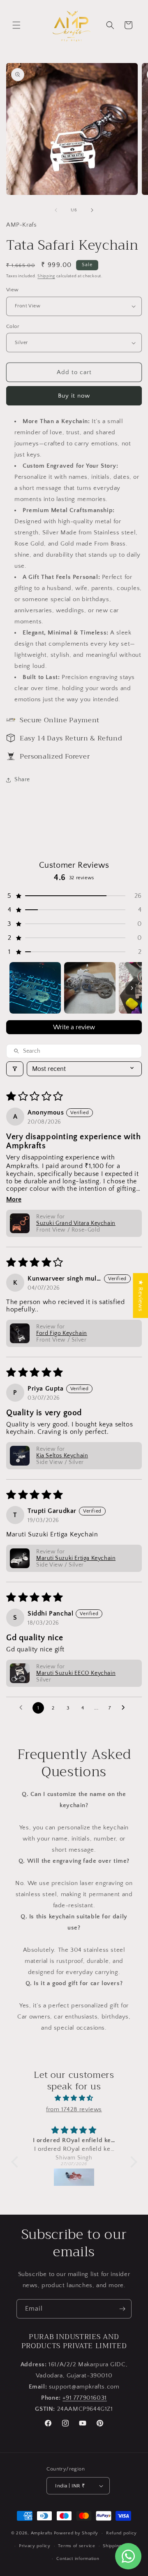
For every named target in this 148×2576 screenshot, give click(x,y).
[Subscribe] (122, 2309)
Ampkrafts (42, 2533)
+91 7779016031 (84, 2398)
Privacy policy (35, 2546)
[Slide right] (92, 210)
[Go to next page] (125, 1708)
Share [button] (22, 780)
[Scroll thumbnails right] (132, 988)
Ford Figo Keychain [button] (62, 1333)
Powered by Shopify (76, 2533)
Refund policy (121, 2533)
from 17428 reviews (74, 2109)
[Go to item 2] (90, 988)
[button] (16, 25)
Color (13, 326)
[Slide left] (56, 210)
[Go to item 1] (35, 988)
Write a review (74, 1027)
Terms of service (76, 2546)
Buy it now (74, 396)
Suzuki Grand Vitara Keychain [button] (76, 1223)
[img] (74, 2098)
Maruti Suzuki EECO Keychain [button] (76, 1673)
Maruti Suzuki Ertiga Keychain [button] (76, 1558)
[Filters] (15, 1069)
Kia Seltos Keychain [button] (62, 1456)
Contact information (78, 2559)
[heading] (74, 560)
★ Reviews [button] (140, 1296)
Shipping (46, 276)
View (13, 290)
